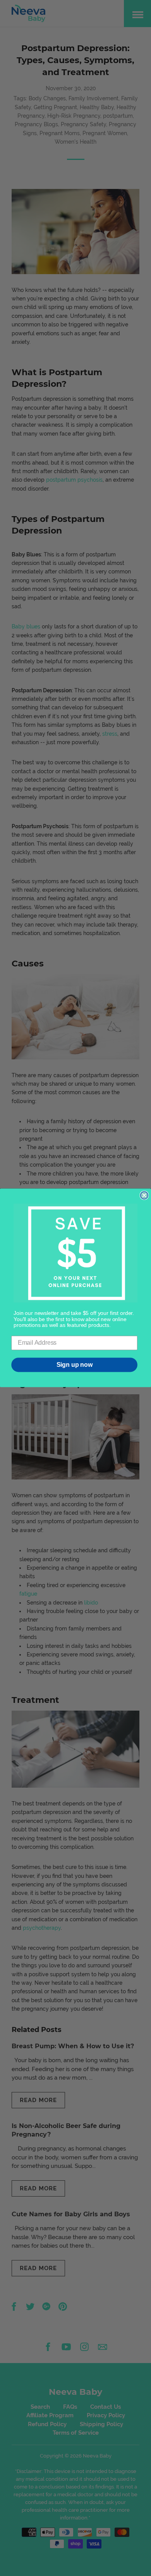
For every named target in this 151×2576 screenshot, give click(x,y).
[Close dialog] (144, 1196)
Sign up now (75, 1365)
